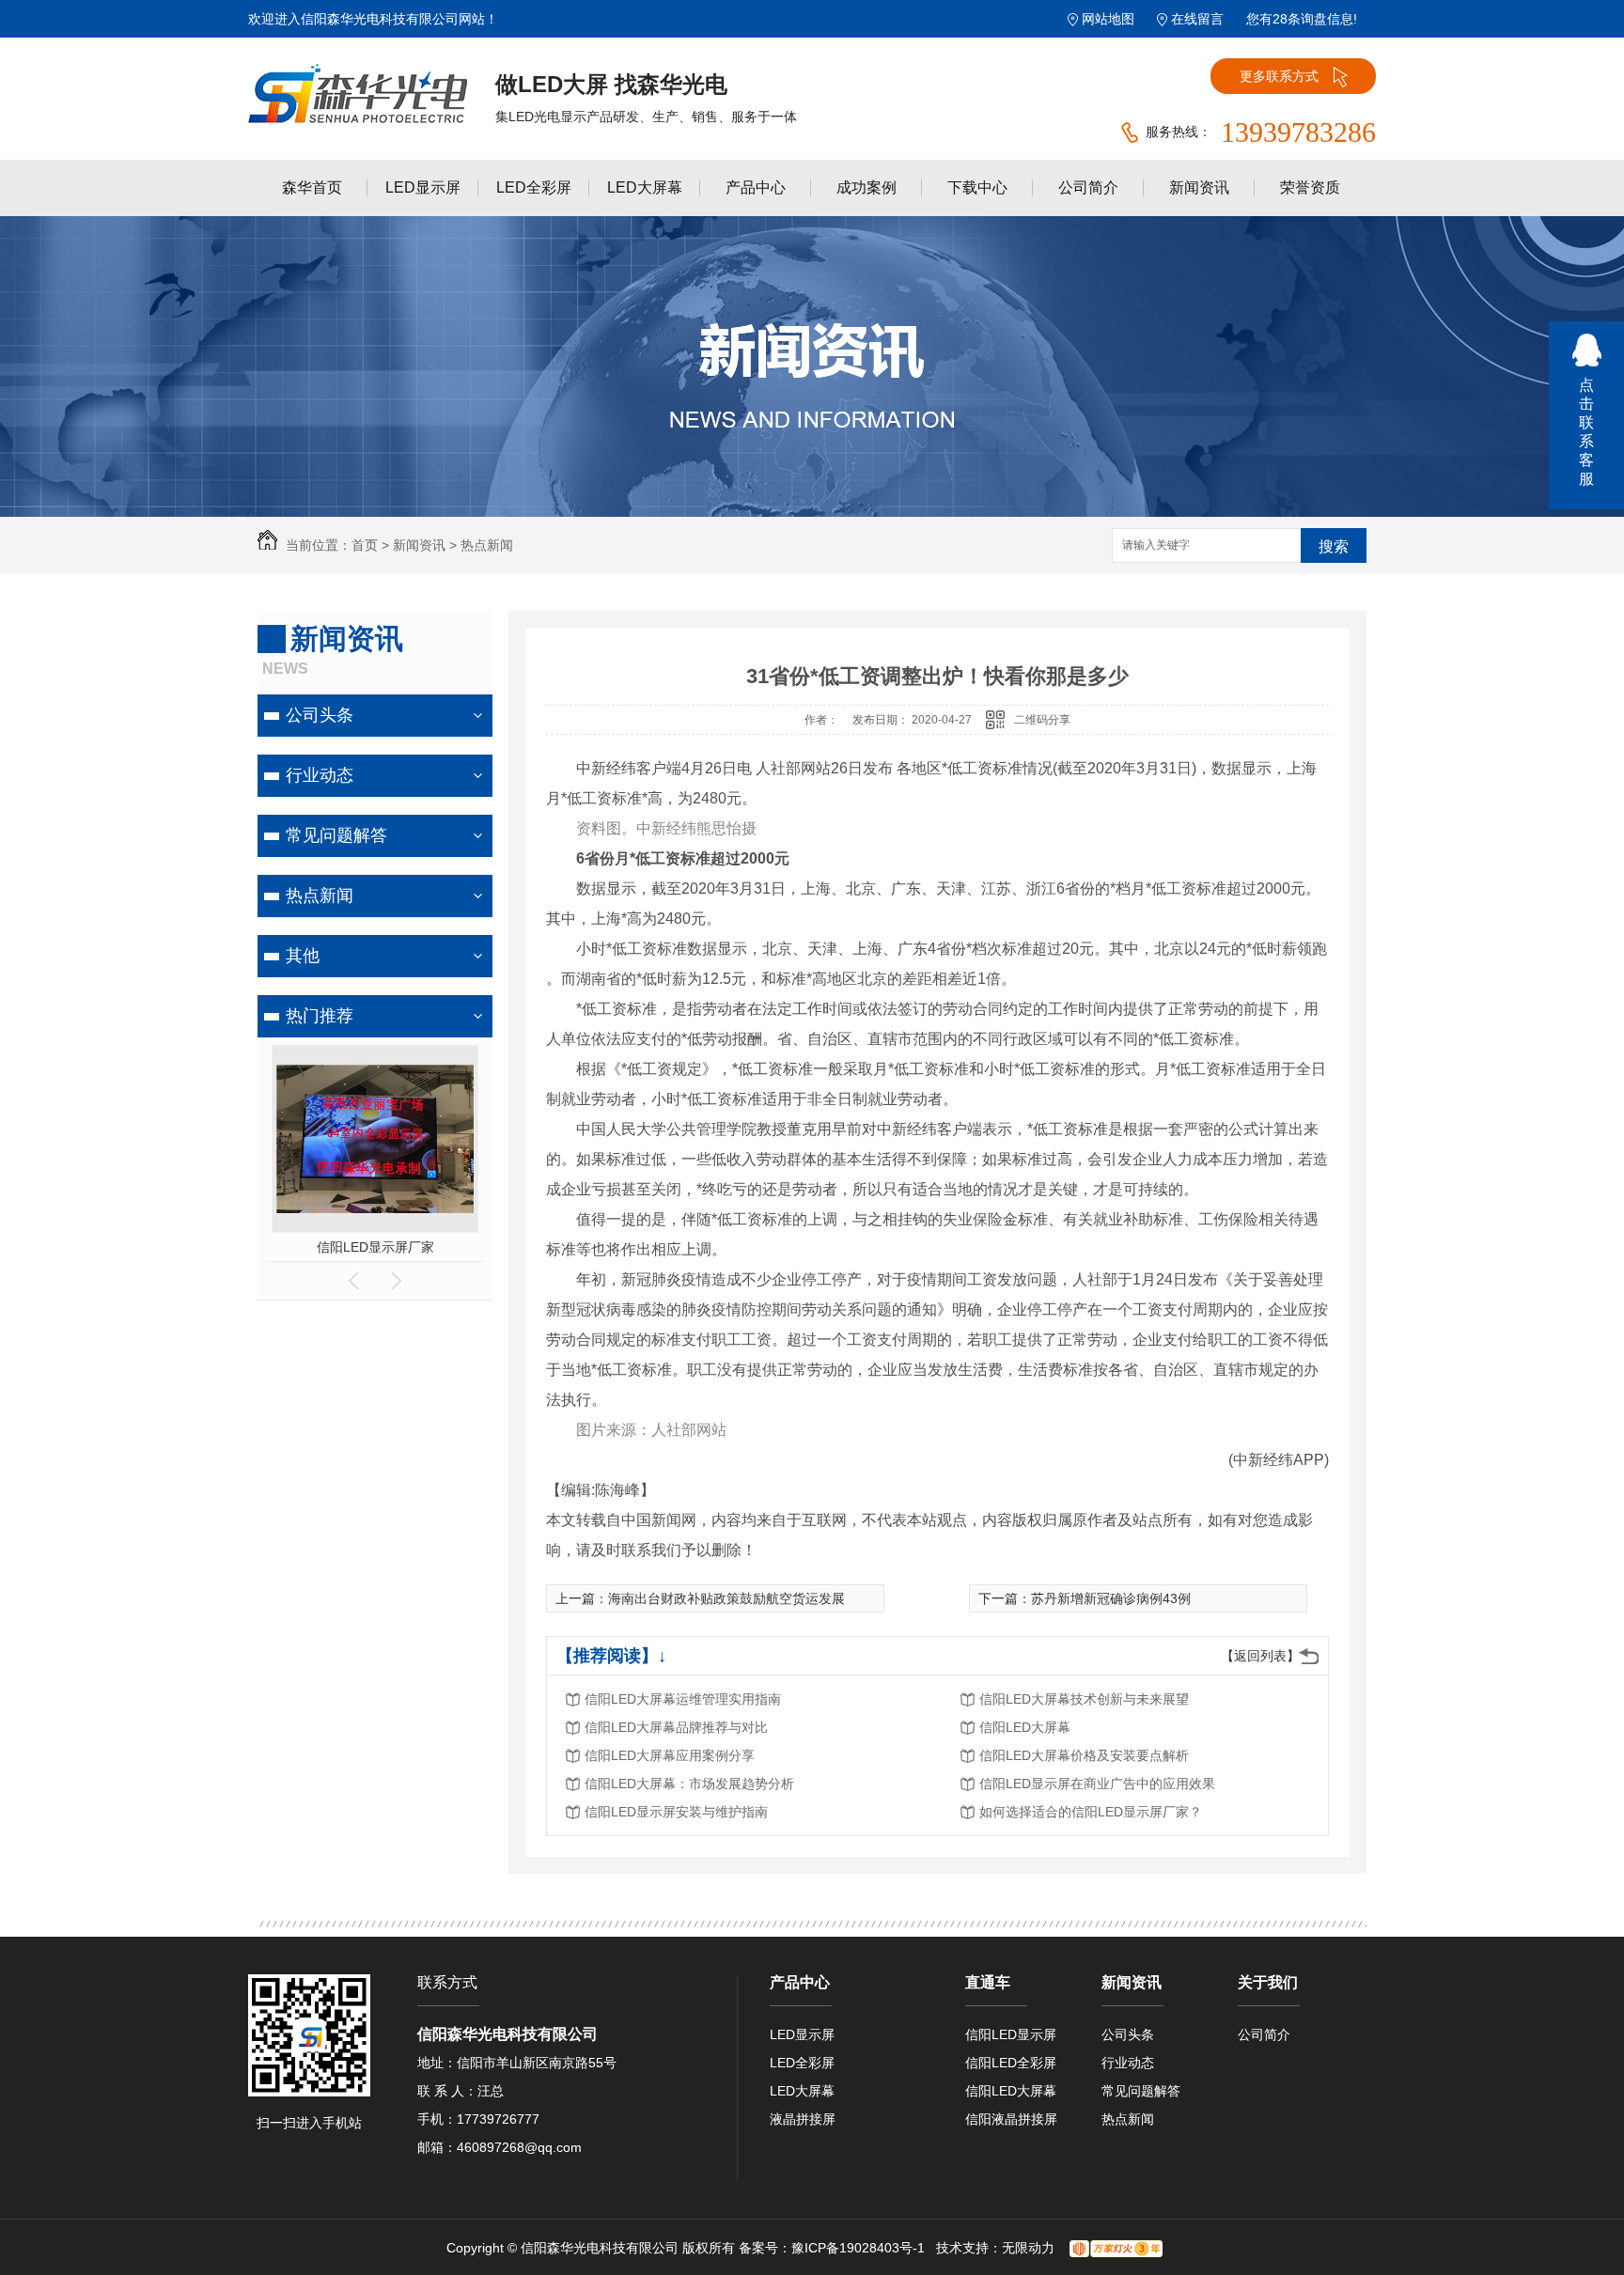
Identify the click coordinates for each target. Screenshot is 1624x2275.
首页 (365, 545)
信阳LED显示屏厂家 (375, 1247)
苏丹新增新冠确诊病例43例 (1111, 1598)
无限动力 (1028, 2248)
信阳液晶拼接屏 (1011, 2119)
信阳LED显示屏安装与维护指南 (676, 1812)
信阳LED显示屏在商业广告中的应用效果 (1097, 1784)
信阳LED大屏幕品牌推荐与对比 (676, 1727)
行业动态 (320, 775)
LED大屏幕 (645, 187)
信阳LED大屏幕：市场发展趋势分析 (689, 1784)
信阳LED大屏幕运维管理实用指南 (683, 1699)
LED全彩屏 (534, 187)
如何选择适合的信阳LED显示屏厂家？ (1091, 1812)
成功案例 (867, 187)
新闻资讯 (1199, 187)
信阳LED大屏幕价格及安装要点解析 (1084, 1755)
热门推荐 (320, 1016)
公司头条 (320, 715)
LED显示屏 (423, 187)
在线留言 (1197, 19)
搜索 (1334, 546)
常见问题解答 (336, 835)
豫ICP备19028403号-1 (858, 2248)
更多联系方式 (1279, 76)
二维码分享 (1042, 720)
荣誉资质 (1310, 187)
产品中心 (756, 187)
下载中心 (977, 187)
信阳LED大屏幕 (1025, 1727)
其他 (303, 956)
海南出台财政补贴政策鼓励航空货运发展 (726, 1598)
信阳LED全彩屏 (1011, 2063)
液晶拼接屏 (803, 2119)
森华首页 (312, 187)
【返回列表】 (1260, 1656)
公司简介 (1088, 187)
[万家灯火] (1116, 2248)
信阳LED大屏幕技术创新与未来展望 (1084, 1699)
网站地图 (1108, 19)
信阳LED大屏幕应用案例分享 (670, 1755)
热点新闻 (487, 545)
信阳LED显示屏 (1011, 2034)
